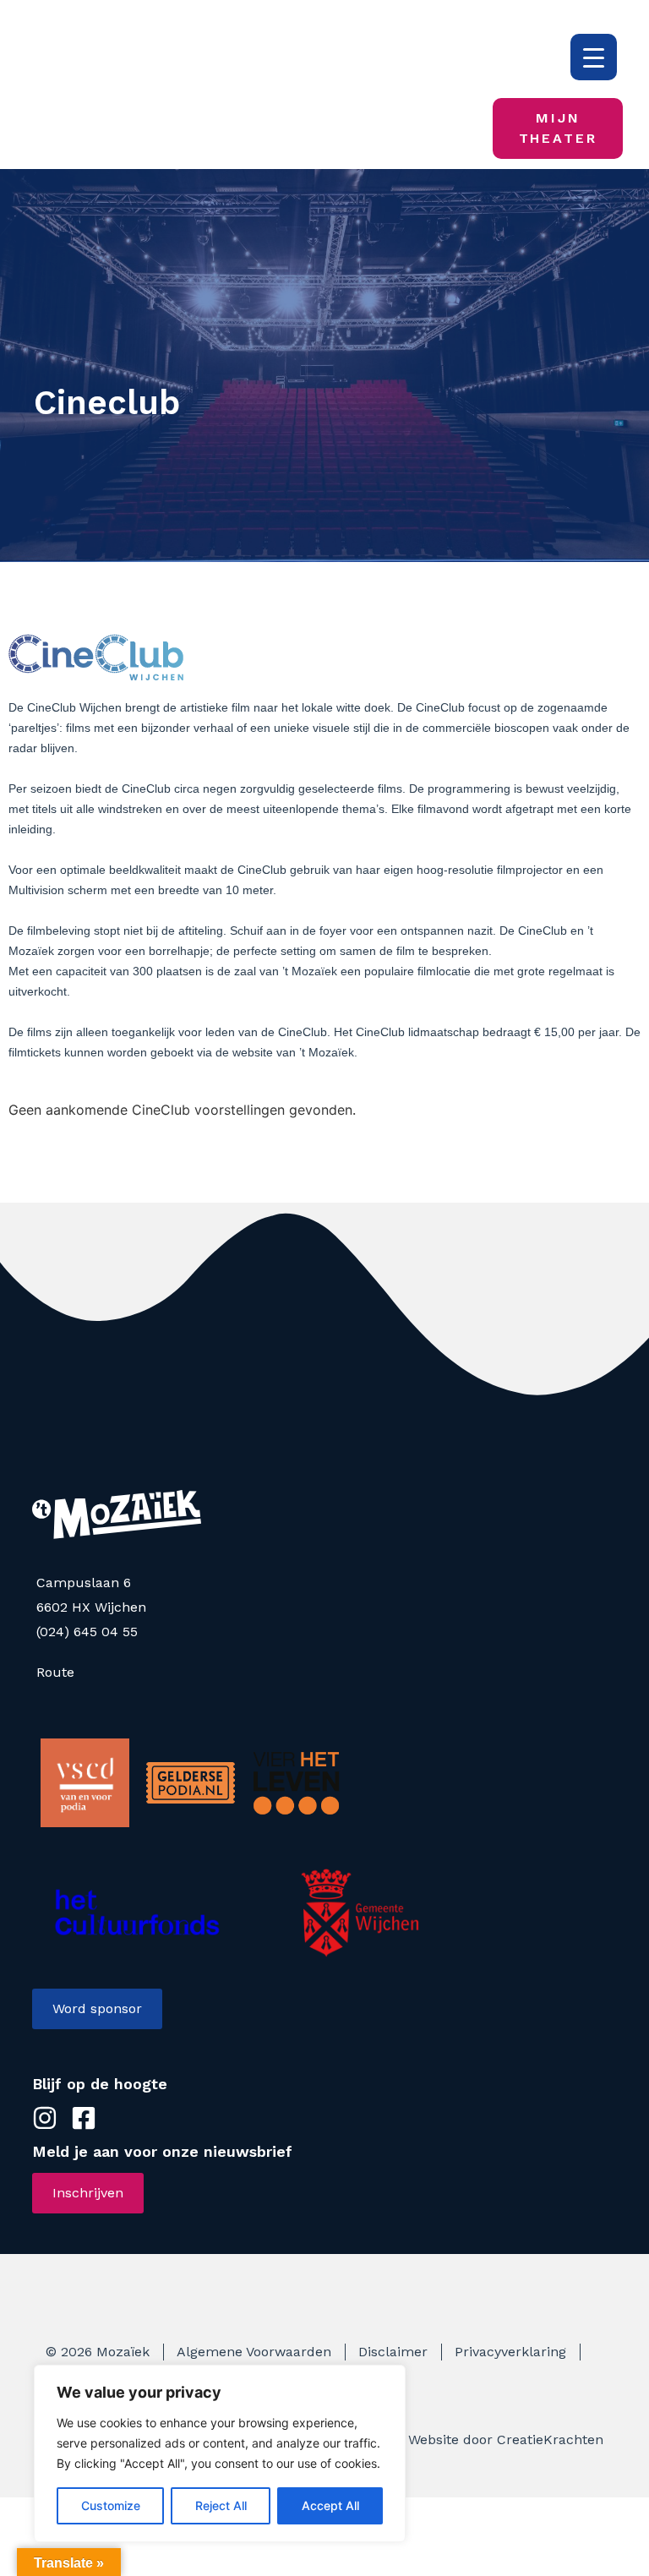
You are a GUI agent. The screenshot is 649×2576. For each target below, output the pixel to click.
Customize (111, 2505)
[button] (371, 129)
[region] (220, 2453)
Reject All (221, 2505)
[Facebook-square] (432, 128)
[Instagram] (413, 128)
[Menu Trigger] (594, 57)
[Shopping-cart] (466, 128)
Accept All (330, 2505)
